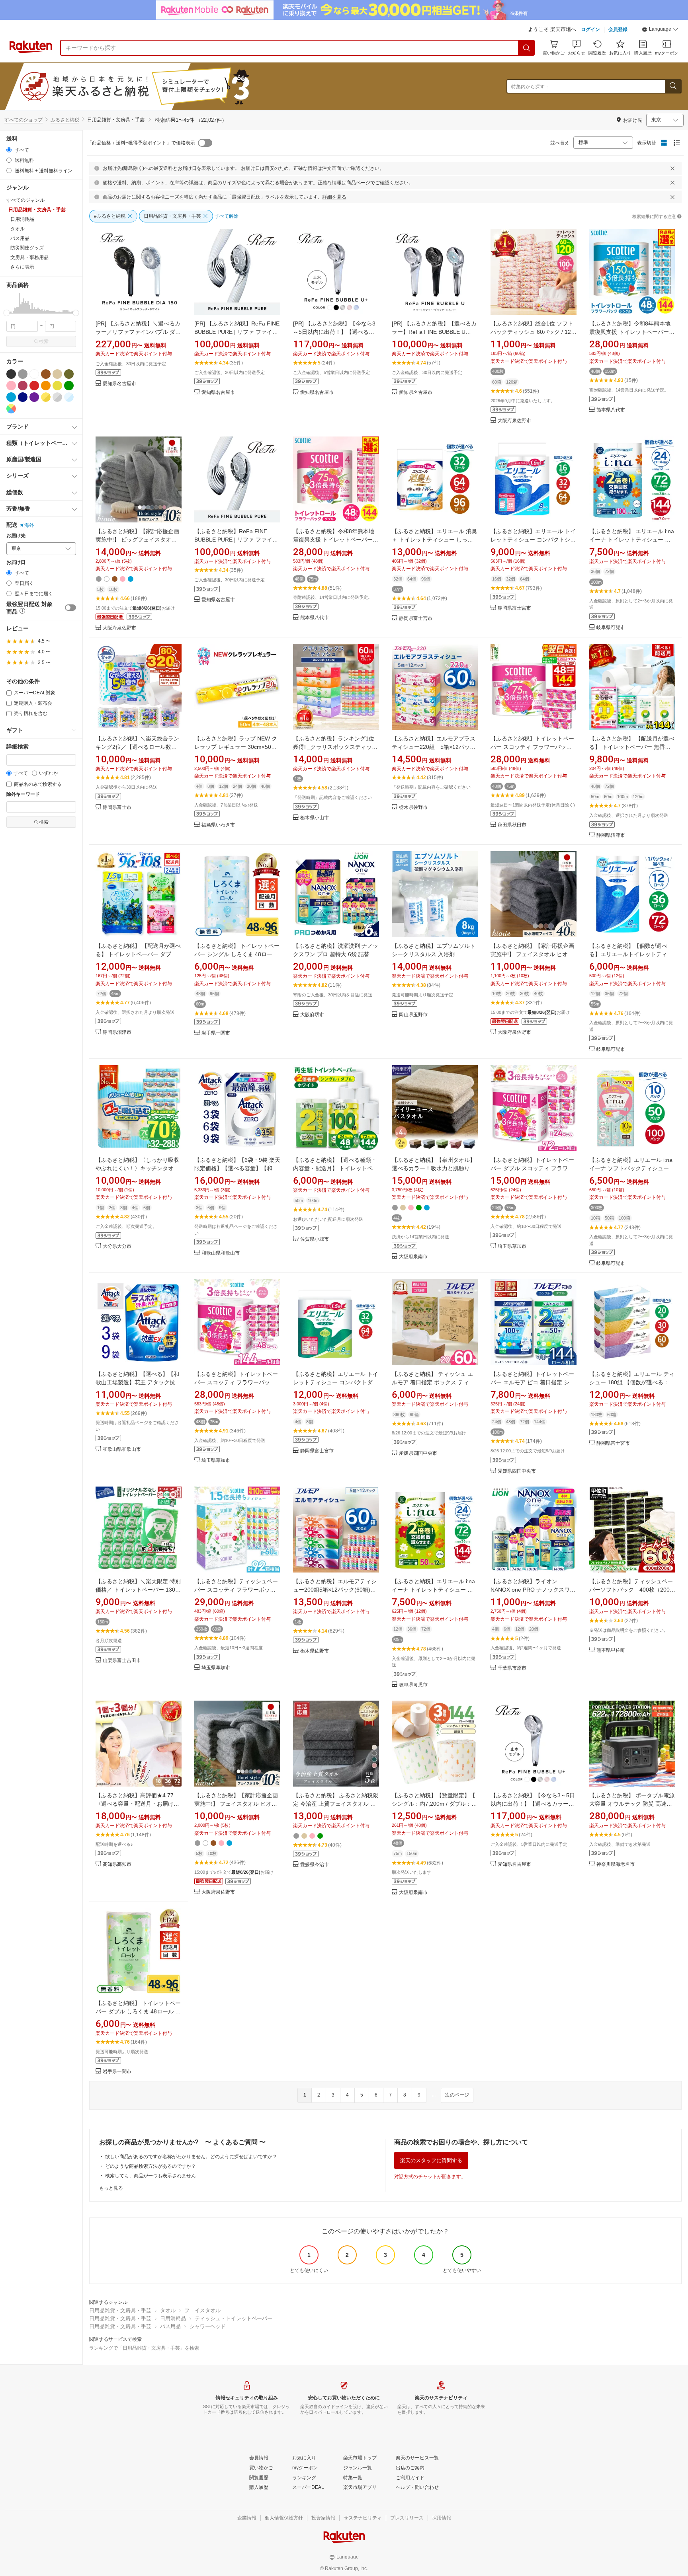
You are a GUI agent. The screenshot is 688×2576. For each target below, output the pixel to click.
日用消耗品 (173, 2318)
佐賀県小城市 (315, 1239)
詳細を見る (334, 197)
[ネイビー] (23, 397)
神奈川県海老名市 (616, 1864)
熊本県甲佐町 (611, 1650)
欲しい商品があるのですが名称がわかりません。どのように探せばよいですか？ (191, 2157)
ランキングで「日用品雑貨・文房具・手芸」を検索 (144, 2348)
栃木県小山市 (315, 818)
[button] (660, 30)
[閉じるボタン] (672, 168)
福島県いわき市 (218, 825)
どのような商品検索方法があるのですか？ (150, 2166)
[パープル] (34, 397)
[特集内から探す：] (673, 86)
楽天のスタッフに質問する (431, 2160)
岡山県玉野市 (413, 1015)
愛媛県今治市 (315, 1865)
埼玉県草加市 (512, 1246)
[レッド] (34, 386)
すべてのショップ (23, 120)
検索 (44, 341)
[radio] (9, 150)
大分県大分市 (117, 1246)
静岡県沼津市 (611, 835)
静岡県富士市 (117, 808)
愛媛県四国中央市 (418, 1453)
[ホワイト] (34, 374)
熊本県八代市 (611, 410)
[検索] (527, 48)
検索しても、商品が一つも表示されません (150, 2176)
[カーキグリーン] (69, 374)
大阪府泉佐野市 (514, 421)
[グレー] (23, 374)
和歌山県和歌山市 (221, 1253)
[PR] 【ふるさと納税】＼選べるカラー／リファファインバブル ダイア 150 (138, 332)
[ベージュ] (57, 374)
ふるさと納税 (65, 120)
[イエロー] (57, 386)
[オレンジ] (46, 386)
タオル (168, 2310)
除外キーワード (23, 794)
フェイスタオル (202, 2310)
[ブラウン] (46, 374)
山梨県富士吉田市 (122, 1661)
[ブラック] (11, 374)
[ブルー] (11, 397)
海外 (29, 525)
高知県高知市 (117, 1864)
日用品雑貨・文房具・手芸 (120, 2310)
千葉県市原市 (512, 1668)
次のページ (457, 2095)
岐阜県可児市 (611, 628)
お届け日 (16, 562)
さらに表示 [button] (22, 267)
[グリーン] (69, 386)
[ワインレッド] (23, 386)
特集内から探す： (530, 87)
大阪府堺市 (312, 1015)
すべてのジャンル (25, 200)
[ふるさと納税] (153, 86)
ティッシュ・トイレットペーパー (234, 2318)
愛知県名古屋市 (119, 384)
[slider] (7, 313)
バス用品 (170, 2326)
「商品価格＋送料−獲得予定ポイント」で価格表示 (141, 143)
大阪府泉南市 (413, 1257)
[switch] (70, 608)
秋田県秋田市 (512, 825)
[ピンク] (11, 386)
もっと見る (111, 2188)
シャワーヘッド (208, 2326)
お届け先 (16, 536)
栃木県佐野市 (413, 808)
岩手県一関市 (216, 1033)
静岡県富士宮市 (416, 619)
